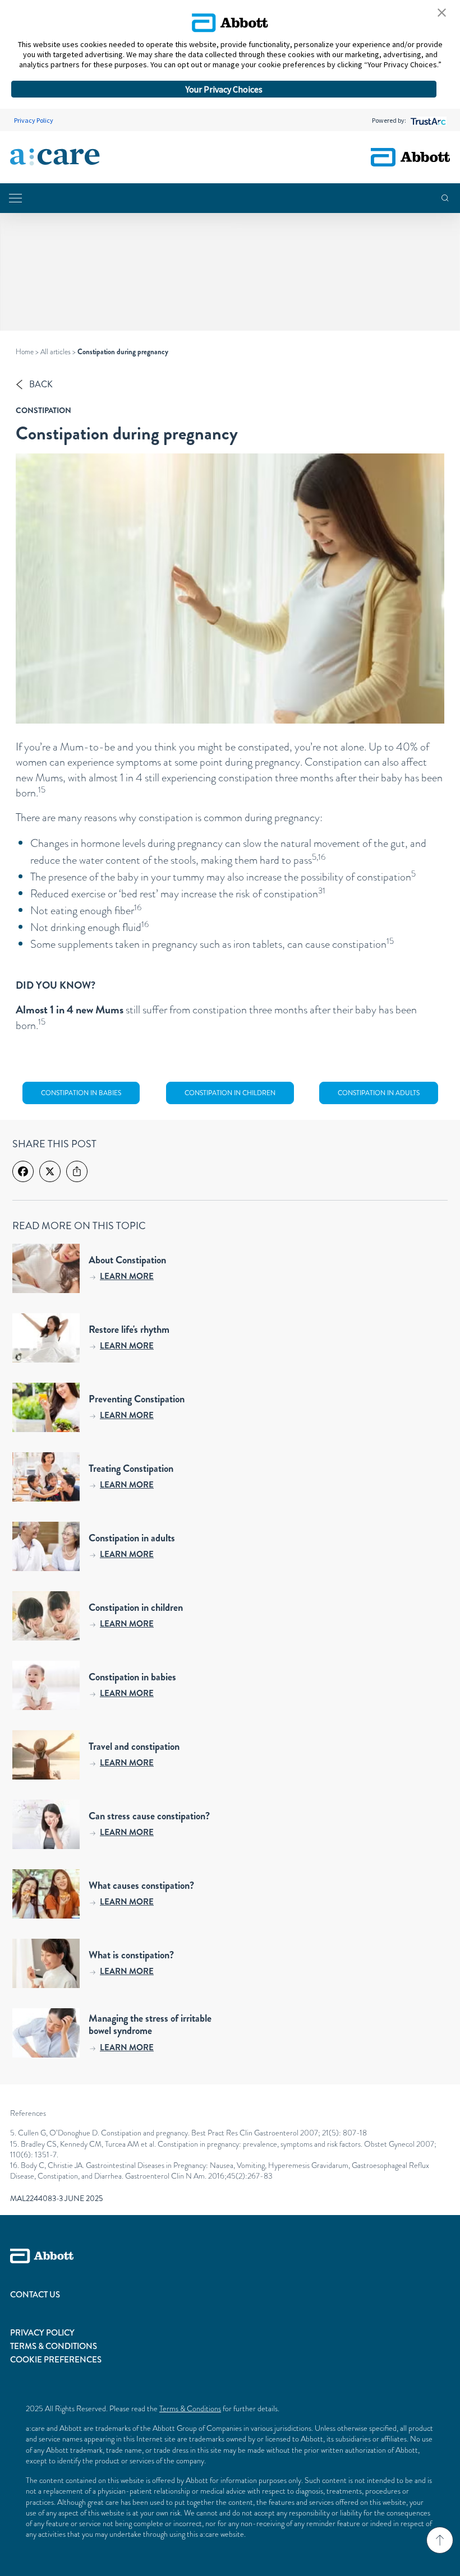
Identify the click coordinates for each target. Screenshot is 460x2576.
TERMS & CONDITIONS (54, 2346)
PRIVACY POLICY (42, 2333)
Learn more (127, 1276)
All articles (56, 352)
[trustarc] (427, 120)
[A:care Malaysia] (55, 157)
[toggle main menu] (15, 198)
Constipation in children (230, 1093)
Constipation (43, 410)
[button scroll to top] (440, 2540)
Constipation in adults (379, 1093)
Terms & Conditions (190, 2408)
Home (25, 352)
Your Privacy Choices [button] (224, 89)
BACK (41, 384)
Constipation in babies (81, 1093)
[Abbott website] (410, 157)
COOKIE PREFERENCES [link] (56, 2360)
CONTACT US (35, 2295)
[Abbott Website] (230, 2268)
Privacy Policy (34, 120)
